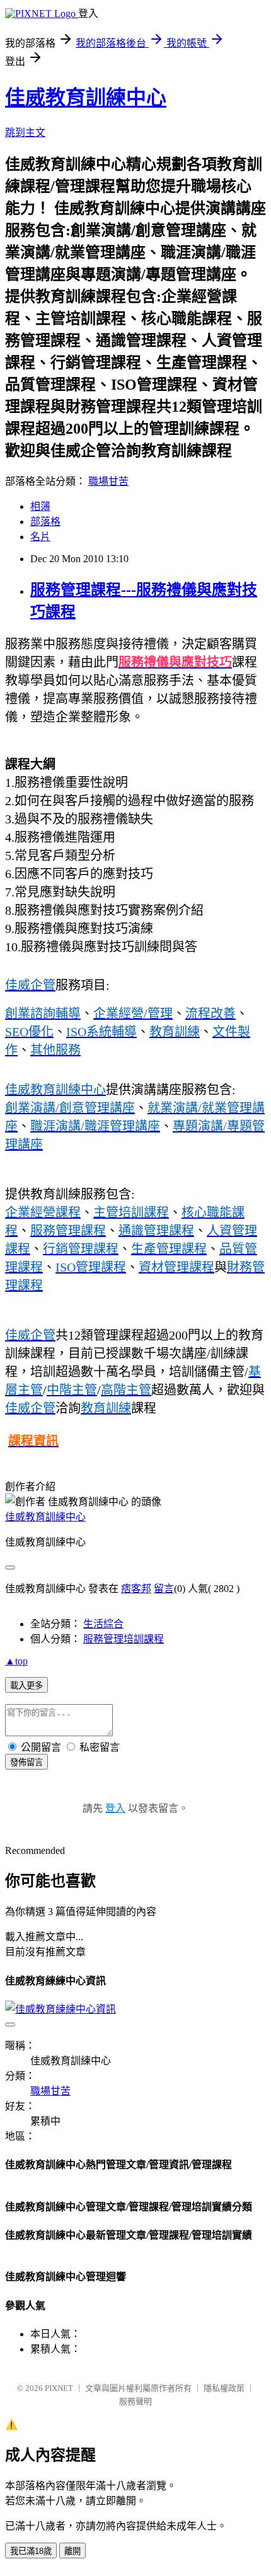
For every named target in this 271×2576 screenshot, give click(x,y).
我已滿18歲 (31, 2551)
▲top (16, 1661)
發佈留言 (26, 1762)
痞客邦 (136, 1589)
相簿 (40, 506)
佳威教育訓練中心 (86, 98)
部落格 (45, 522)
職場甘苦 (108, 481)
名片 (40, 537)
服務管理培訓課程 (124, 1639)
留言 (164, 1589)
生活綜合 (103, 1624)
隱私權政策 (224, 2388)
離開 (72, 2551)
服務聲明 (135, 2401)
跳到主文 (25, 133)
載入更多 (26, 1686)
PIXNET (59, 2388)
